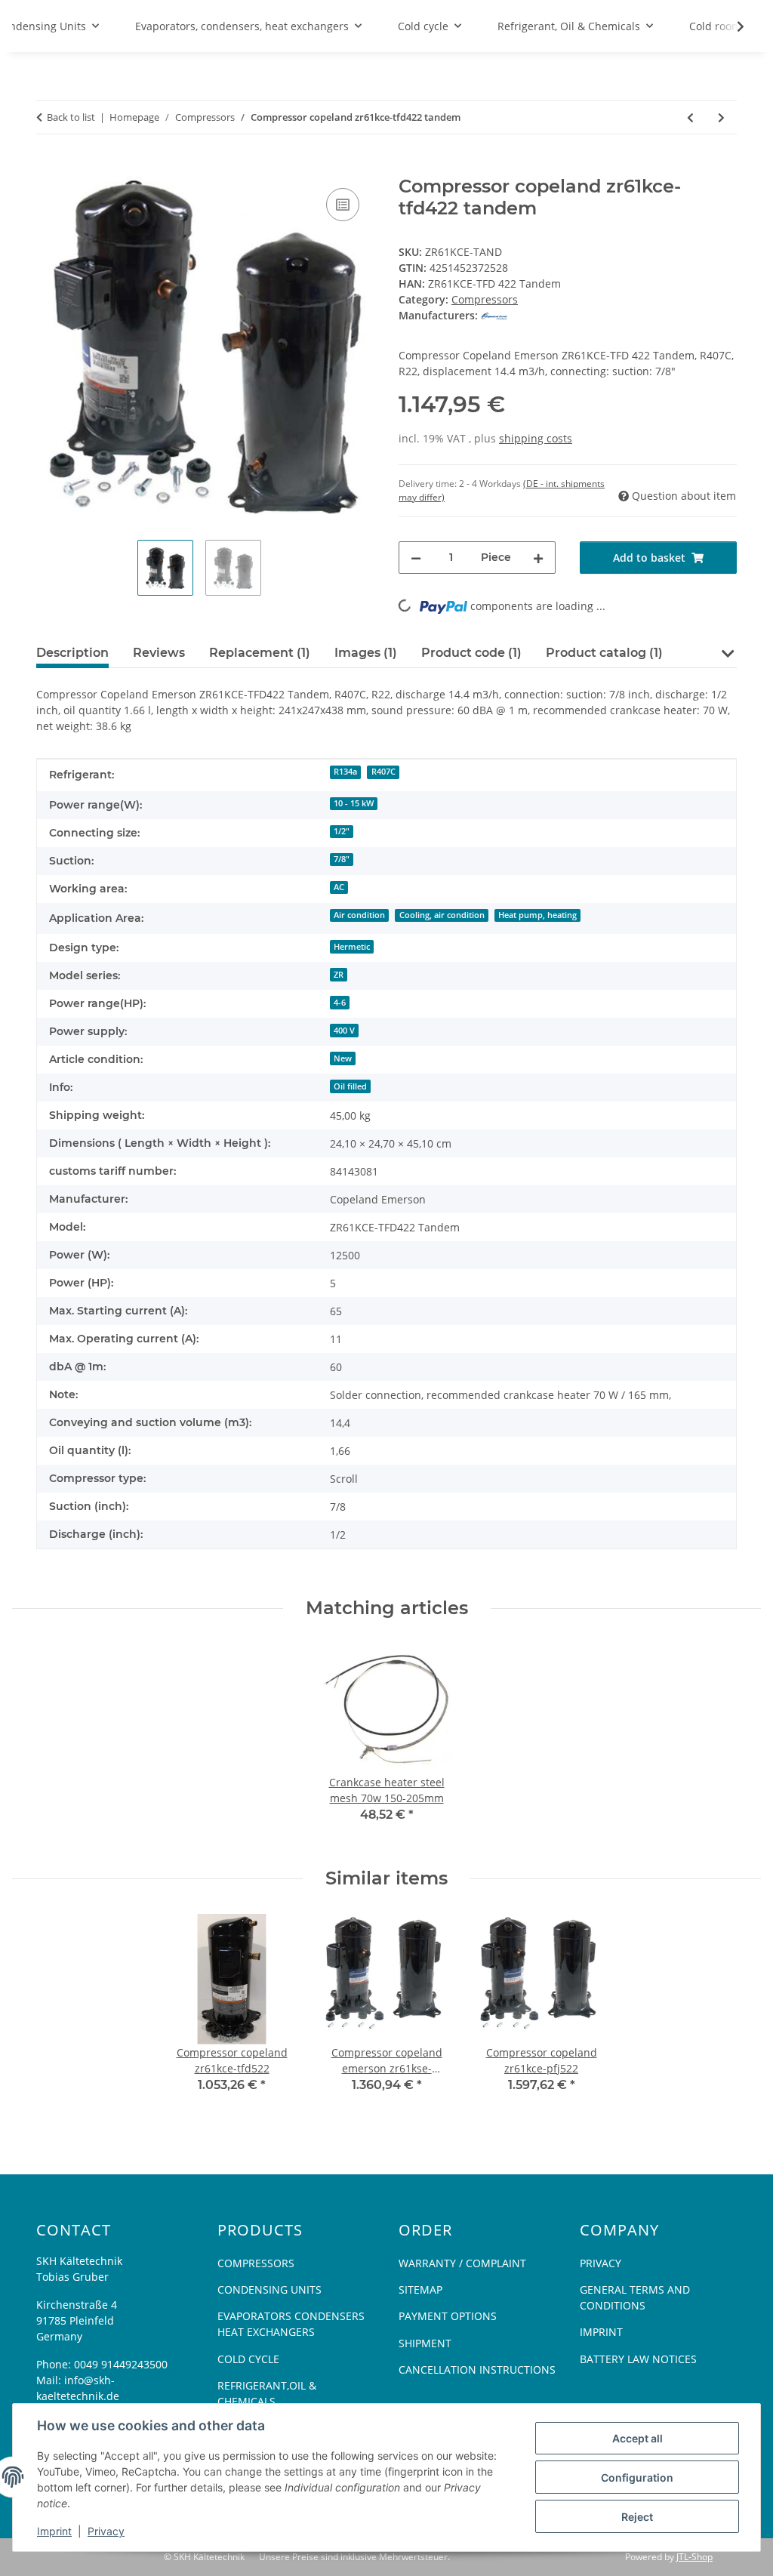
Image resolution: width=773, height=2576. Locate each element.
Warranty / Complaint (462, 2263)
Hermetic (352, 947)
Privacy (106, 2531)
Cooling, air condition (442, 915)
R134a (345, 772)
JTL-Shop (694, 2557)
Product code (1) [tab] (471, 653)
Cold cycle (248, 2359)
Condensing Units (269, 2289)
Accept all (637, 2438)
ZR (339, 975)
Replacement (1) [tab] (260, 653)
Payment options (448, 2316)
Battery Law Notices (638, 2359)
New (343, 1058)
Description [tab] (72, 653)
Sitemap (420, 2289)
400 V (344, 1031)
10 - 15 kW (354, 803)
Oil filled (350, 1086)
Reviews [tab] (159, 653)
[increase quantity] (538, 558)
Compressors (485, 299)
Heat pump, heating (537, 915)
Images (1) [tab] (366, 653)
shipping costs (536, 438)
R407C (383, 772)
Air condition (359, 915)
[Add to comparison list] (343, 205)
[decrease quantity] (416, 558)
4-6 (340, 1003)
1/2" (342, 831)
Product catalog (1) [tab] (604, 653)
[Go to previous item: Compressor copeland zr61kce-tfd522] (690, 117)
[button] (727, 652)
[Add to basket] (48, 168)
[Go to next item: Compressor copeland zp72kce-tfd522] (721, 117)
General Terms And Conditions (635, 2297)
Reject (637, 2517)
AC (339, 887)
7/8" (342, 859)
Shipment (425, 2343)
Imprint (54, 2531)
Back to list (71, 117)
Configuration (637, 2477)
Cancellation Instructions (477, 2370)
